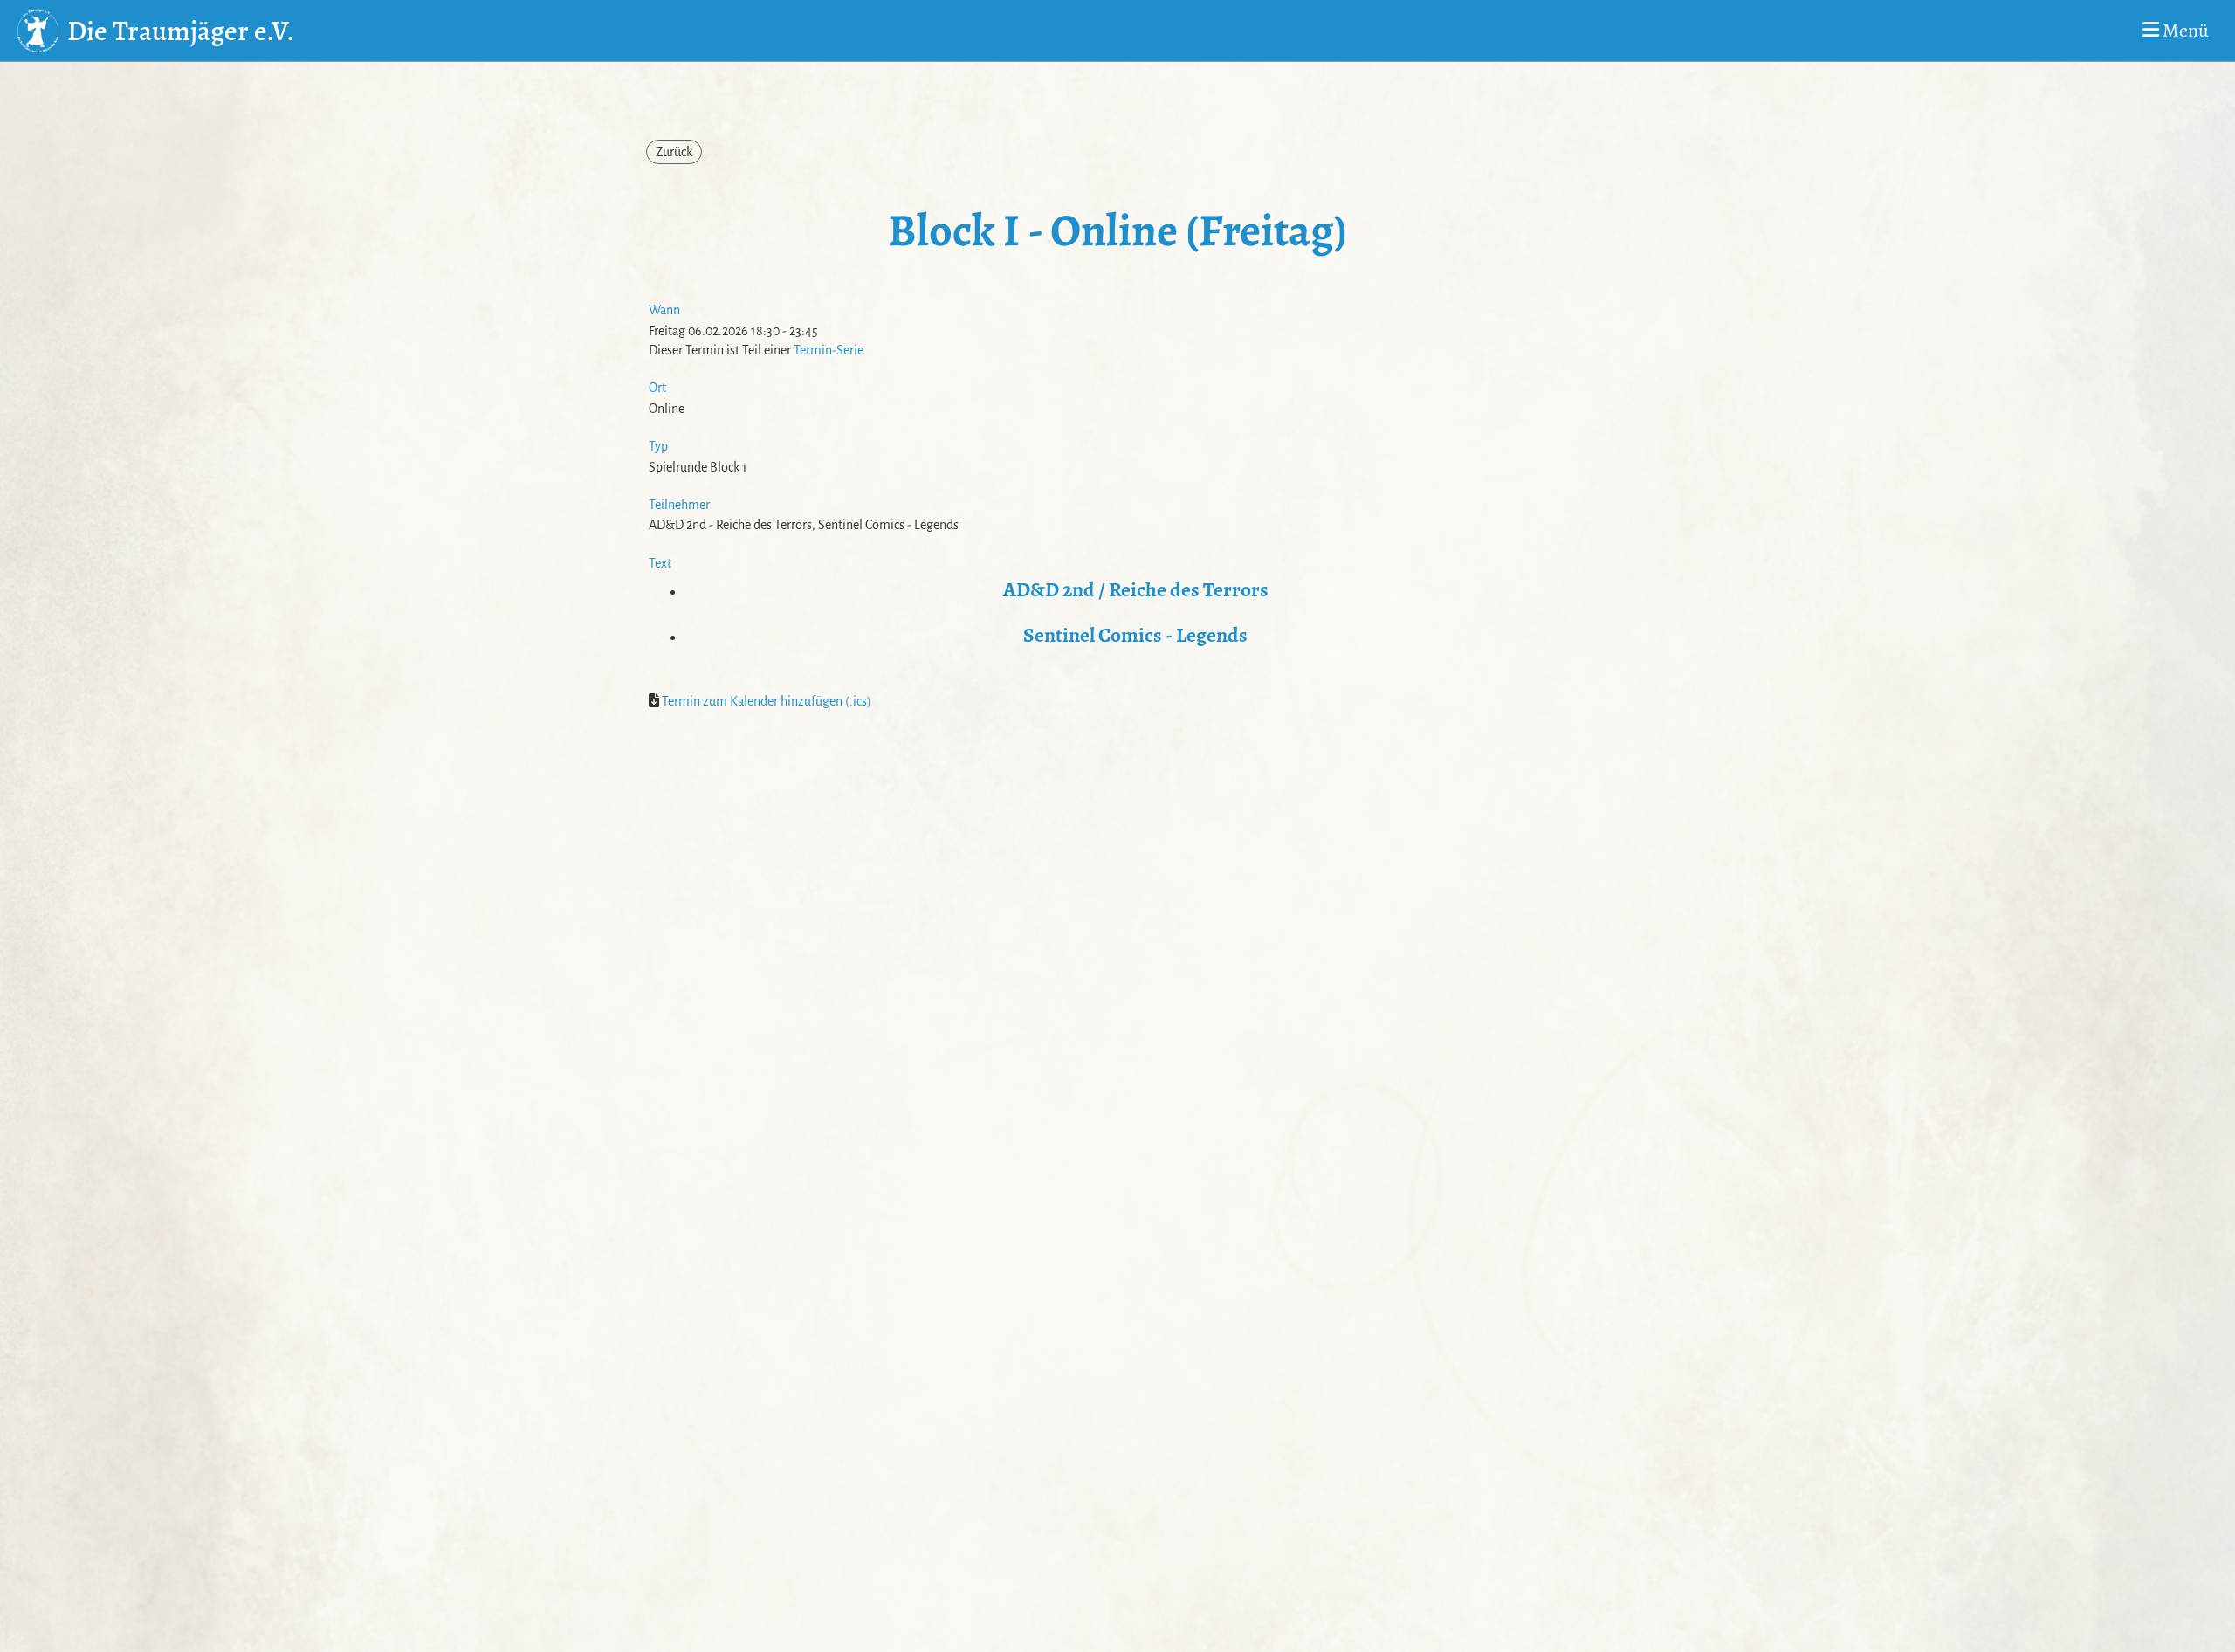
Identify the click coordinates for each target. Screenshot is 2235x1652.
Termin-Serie (829, 350)
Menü (2184, 31)
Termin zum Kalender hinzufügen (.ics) (767, 701)
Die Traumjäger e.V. (181, 31)
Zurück (674, 152)
